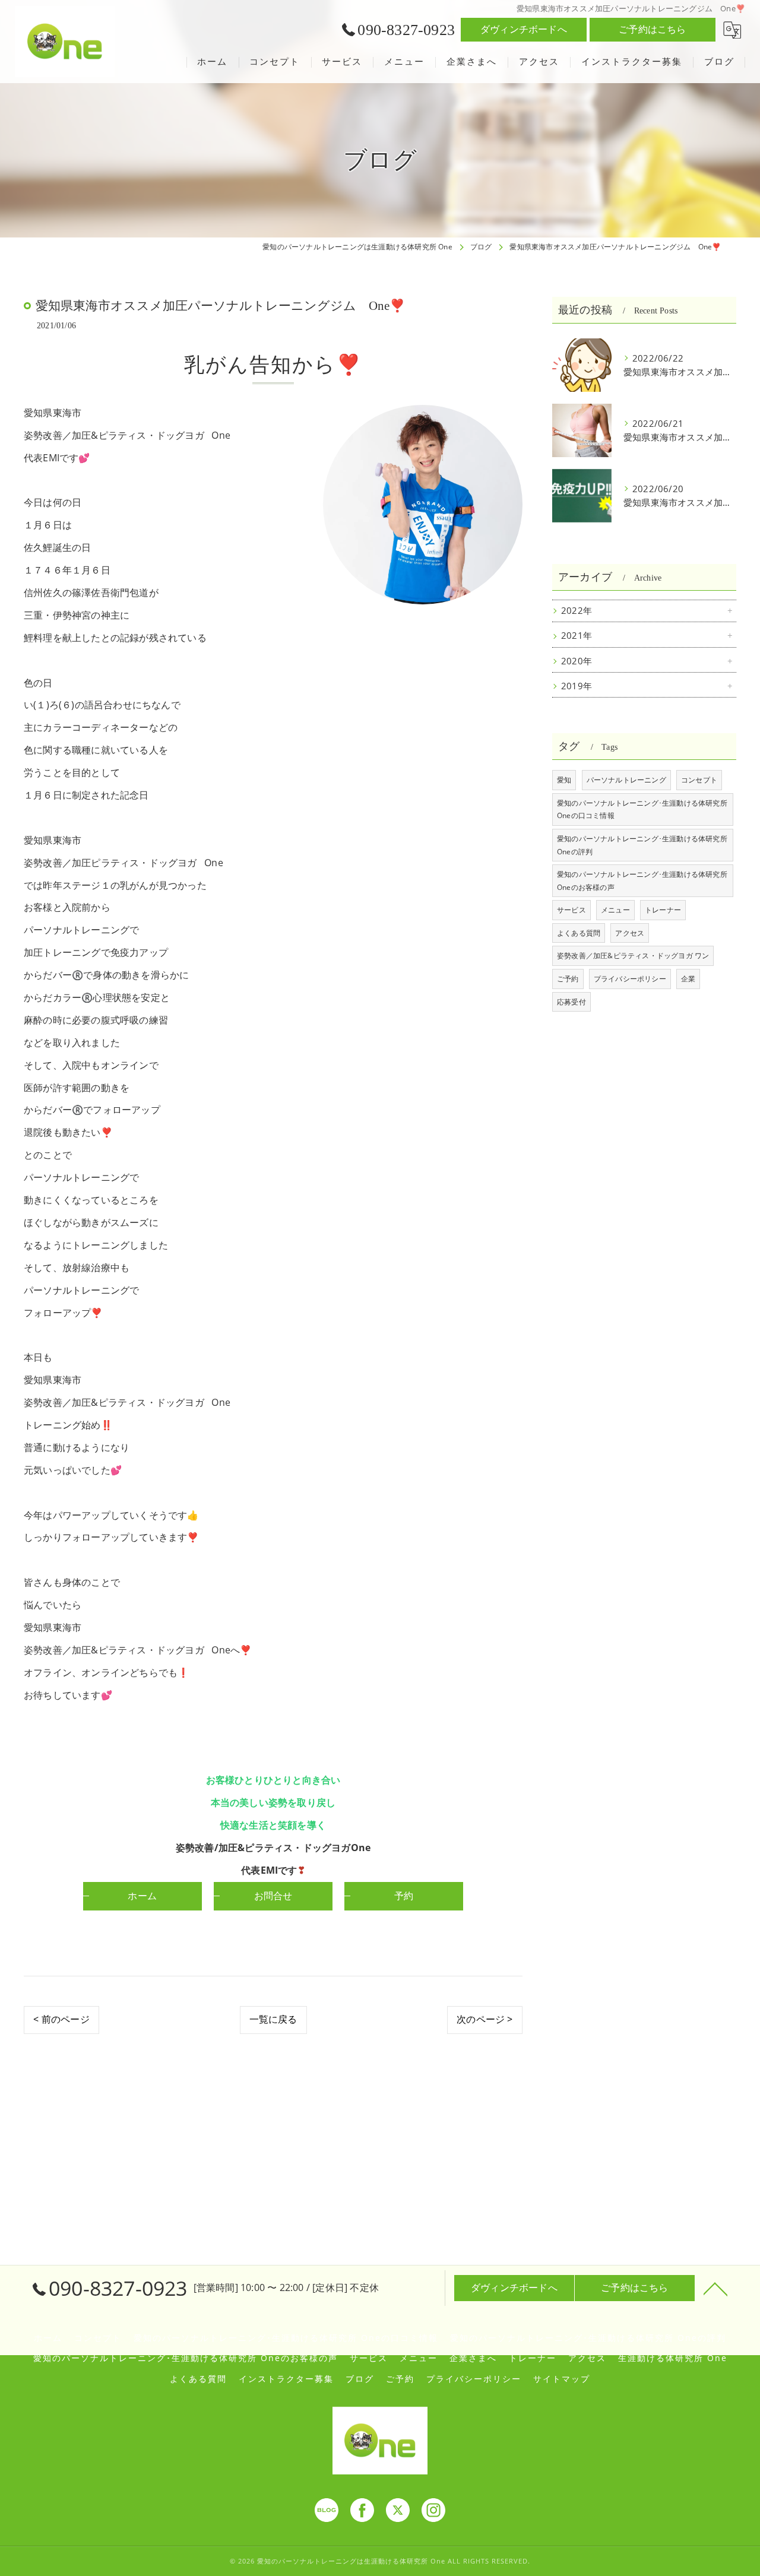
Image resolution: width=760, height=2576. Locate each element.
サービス (571, 910)
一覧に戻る (273, 2019)
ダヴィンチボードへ (524, 29)
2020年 (577, 661)
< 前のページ (61, 2019)
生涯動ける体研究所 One (673, 2358)
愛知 (564, 780)
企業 (688, 979)
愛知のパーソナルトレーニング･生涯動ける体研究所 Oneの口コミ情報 (642, 809)
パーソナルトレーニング (626, 780)
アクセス (630, 933)
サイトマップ (562, 2379)
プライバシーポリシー (630, 979)
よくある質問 (579, 933)
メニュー (615, 910)
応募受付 (571, 1002)
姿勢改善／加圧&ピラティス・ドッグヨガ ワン (633, 956)
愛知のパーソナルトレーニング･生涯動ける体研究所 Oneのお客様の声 (642, 881)
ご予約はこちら (652, 29)
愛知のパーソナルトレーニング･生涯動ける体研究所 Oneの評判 (642, 845)
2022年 (577, 611)
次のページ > (484, 2019)
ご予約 (568, 979)
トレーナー (663, 910)
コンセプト (699, 780)
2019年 (577, 686)
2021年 (577, 636)
